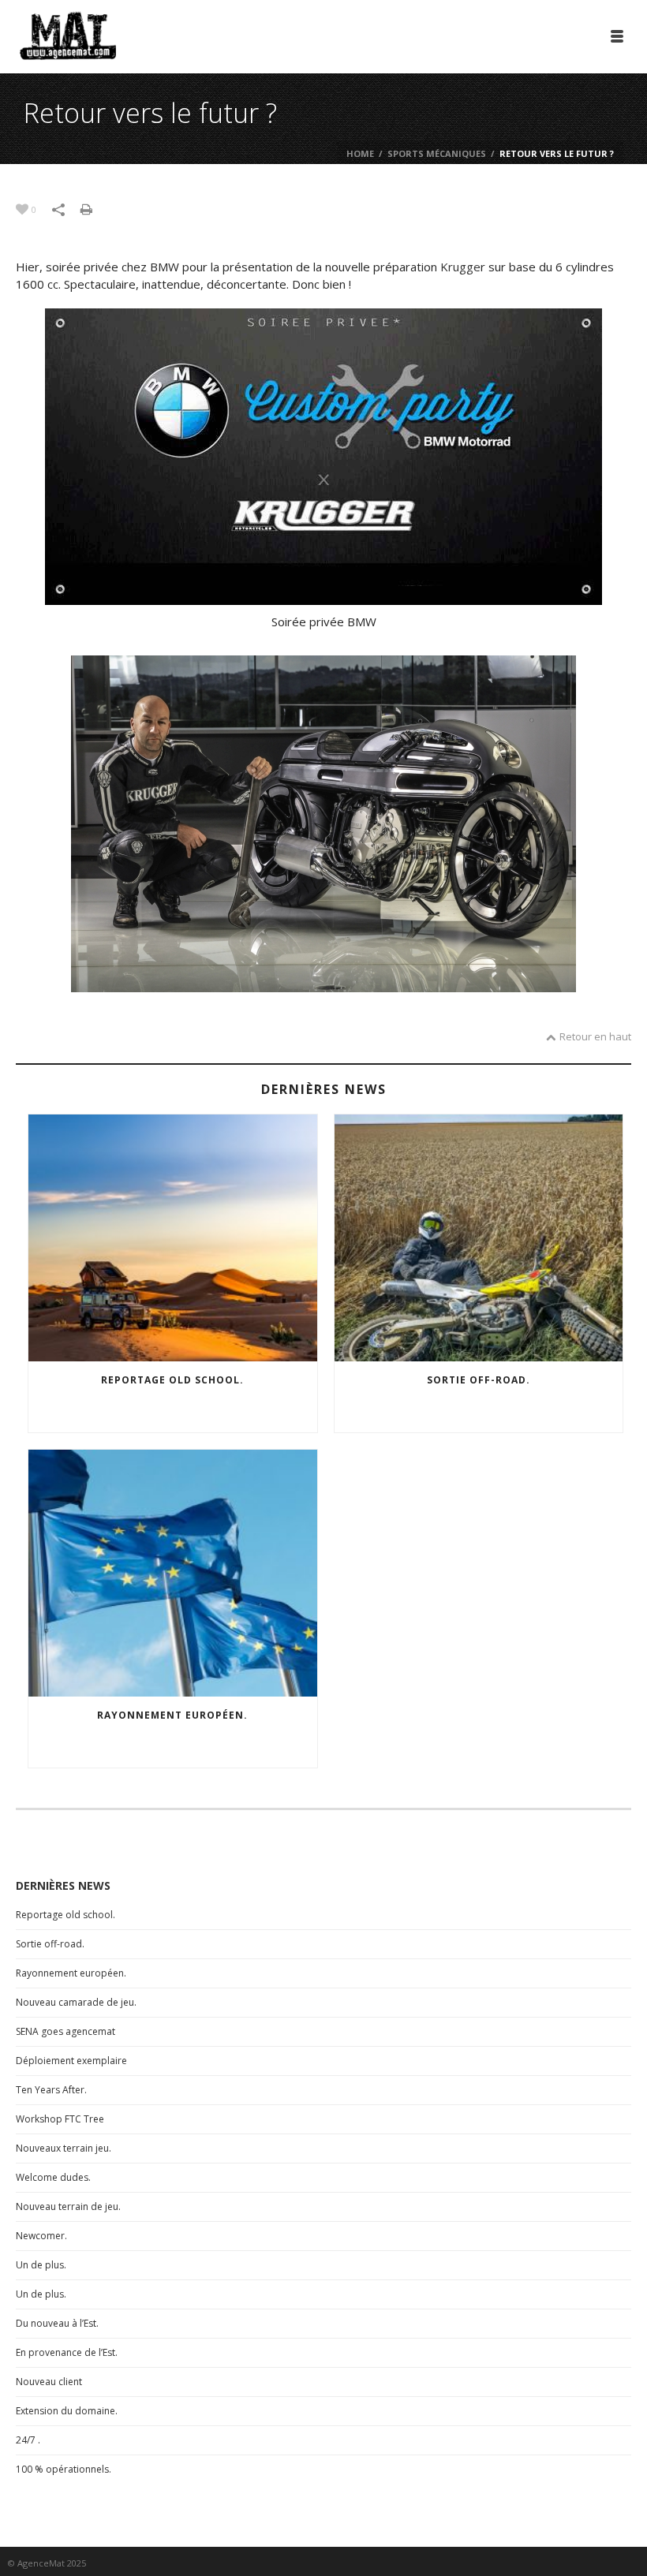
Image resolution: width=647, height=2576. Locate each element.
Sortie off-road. (479, 1380)
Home (360, 153)
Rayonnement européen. (172, 1715)
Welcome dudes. (53, 2177)
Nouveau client (49, 2382)
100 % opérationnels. (64, 2469)
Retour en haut (595, 1036)
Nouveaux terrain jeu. (64, 2148)
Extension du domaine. (67, 2411)
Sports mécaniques (437, 153)
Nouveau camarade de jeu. (76, 2002)
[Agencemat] (68, 35)
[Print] (94, 208)
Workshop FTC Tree (60, 2119)
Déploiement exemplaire (71, 2061)
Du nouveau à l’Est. (57, 2323)
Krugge (460, 267)
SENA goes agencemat (65, 2031)
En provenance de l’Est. (67, 2352)
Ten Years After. (51, 2090)
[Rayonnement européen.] (173, 1573)
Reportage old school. (172, 1380)
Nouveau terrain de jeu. (68, 2206)
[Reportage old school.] (173, 1238)
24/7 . (28, 2440)
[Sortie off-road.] (479, 1238)
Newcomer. (41, 2236)
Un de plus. (41, 2265)
